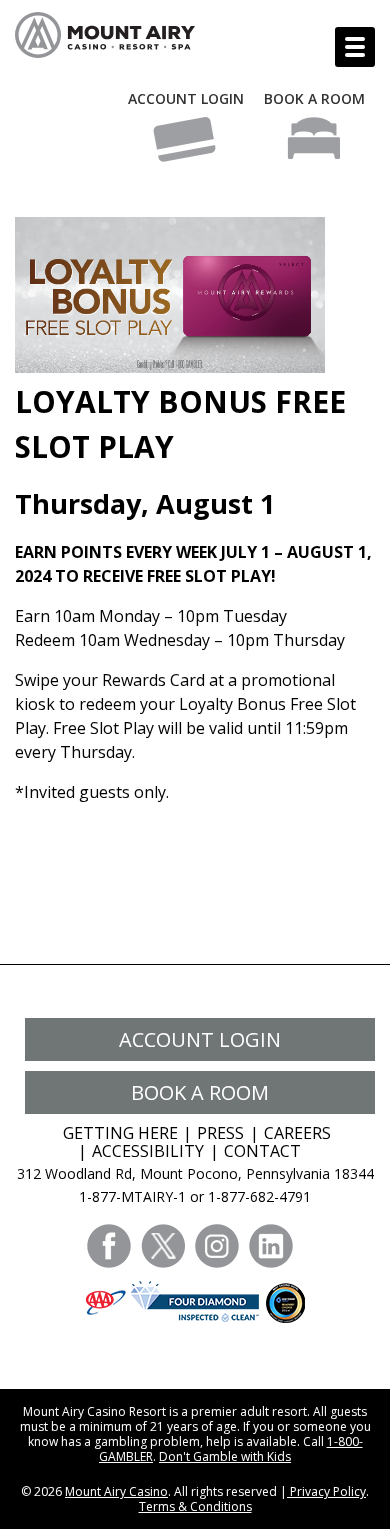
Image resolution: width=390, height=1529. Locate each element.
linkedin (271, 1246)
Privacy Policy (326, 1491)
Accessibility (148, 1151)
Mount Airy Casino (116, 1491)
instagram (217, 1246)
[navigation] (355, 47)
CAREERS (297, 1133)
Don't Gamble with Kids (225, 1456)
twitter (163, 1246)
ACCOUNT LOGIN (186, 98)
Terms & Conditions (195, 1506)
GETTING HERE (120, 1133)
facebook (109, 1246)
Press (220, 1133)
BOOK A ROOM (314, 98)
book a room (200, 1092)
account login (200, 1039)
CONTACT (262, 1151)
